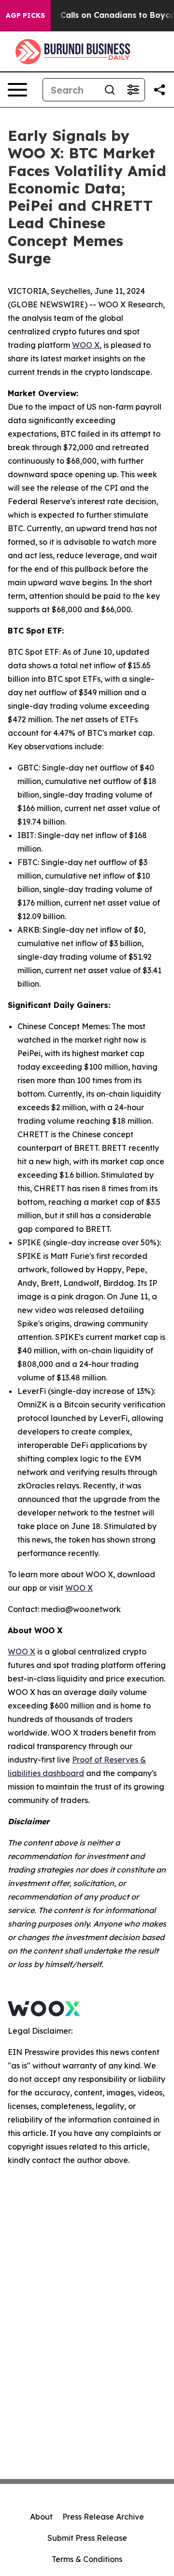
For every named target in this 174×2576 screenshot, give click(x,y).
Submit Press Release (87, 2538)
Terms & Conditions (87, 2559)
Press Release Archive (103, 2517)
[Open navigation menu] (17, 90)
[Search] (110, 90)
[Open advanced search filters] (133, 90)
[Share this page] (159, 90)
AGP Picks (25, 15)
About (41, 2517)
